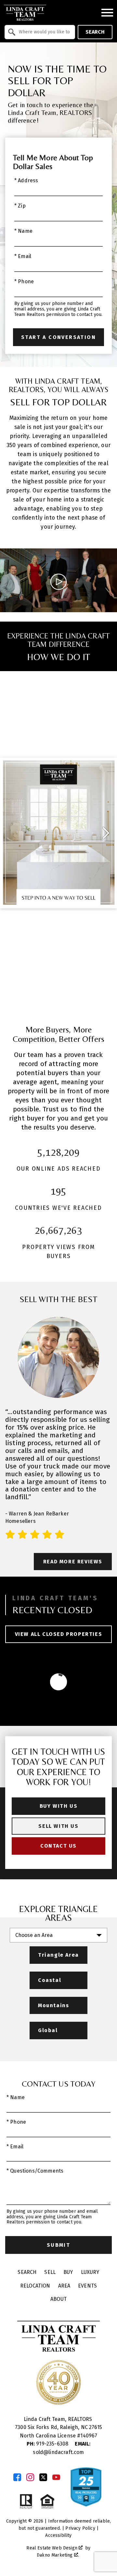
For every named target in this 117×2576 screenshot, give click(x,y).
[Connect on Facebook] (17, 2477)
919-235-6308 (48, 2444)
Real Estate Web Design (52, 2548)
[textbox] (44, 32)
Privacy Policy (80, 2528)
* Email (23, 256)
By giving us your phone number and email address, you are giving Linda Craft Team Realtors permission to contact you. (58, 309)
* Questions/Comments (35, 2171)
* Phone (24, 281)
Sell (50, 2272)
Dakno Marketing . (58, 2555)
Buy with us (59, 1806)
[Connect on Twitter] (43, 2477)
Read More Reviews (73, 1562)
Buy (68, 2272)
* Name (23, 231)
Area (64, 2286)
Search (95, 32)
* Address (26, 180)
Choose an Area (34, 1935)
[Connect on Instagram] (30, 2477)
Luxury (90, 2272)
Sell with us (58, 1826)
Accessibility (58, 2535)
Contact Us (58, 1846)
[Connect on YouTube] (56, 2477)
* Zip (20, 206)
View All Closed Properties (59, 1634)
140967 (89, 2436)
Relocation (35, 2286)
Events (87, 2286)
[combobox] (40, 32)
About (58, 2299)
